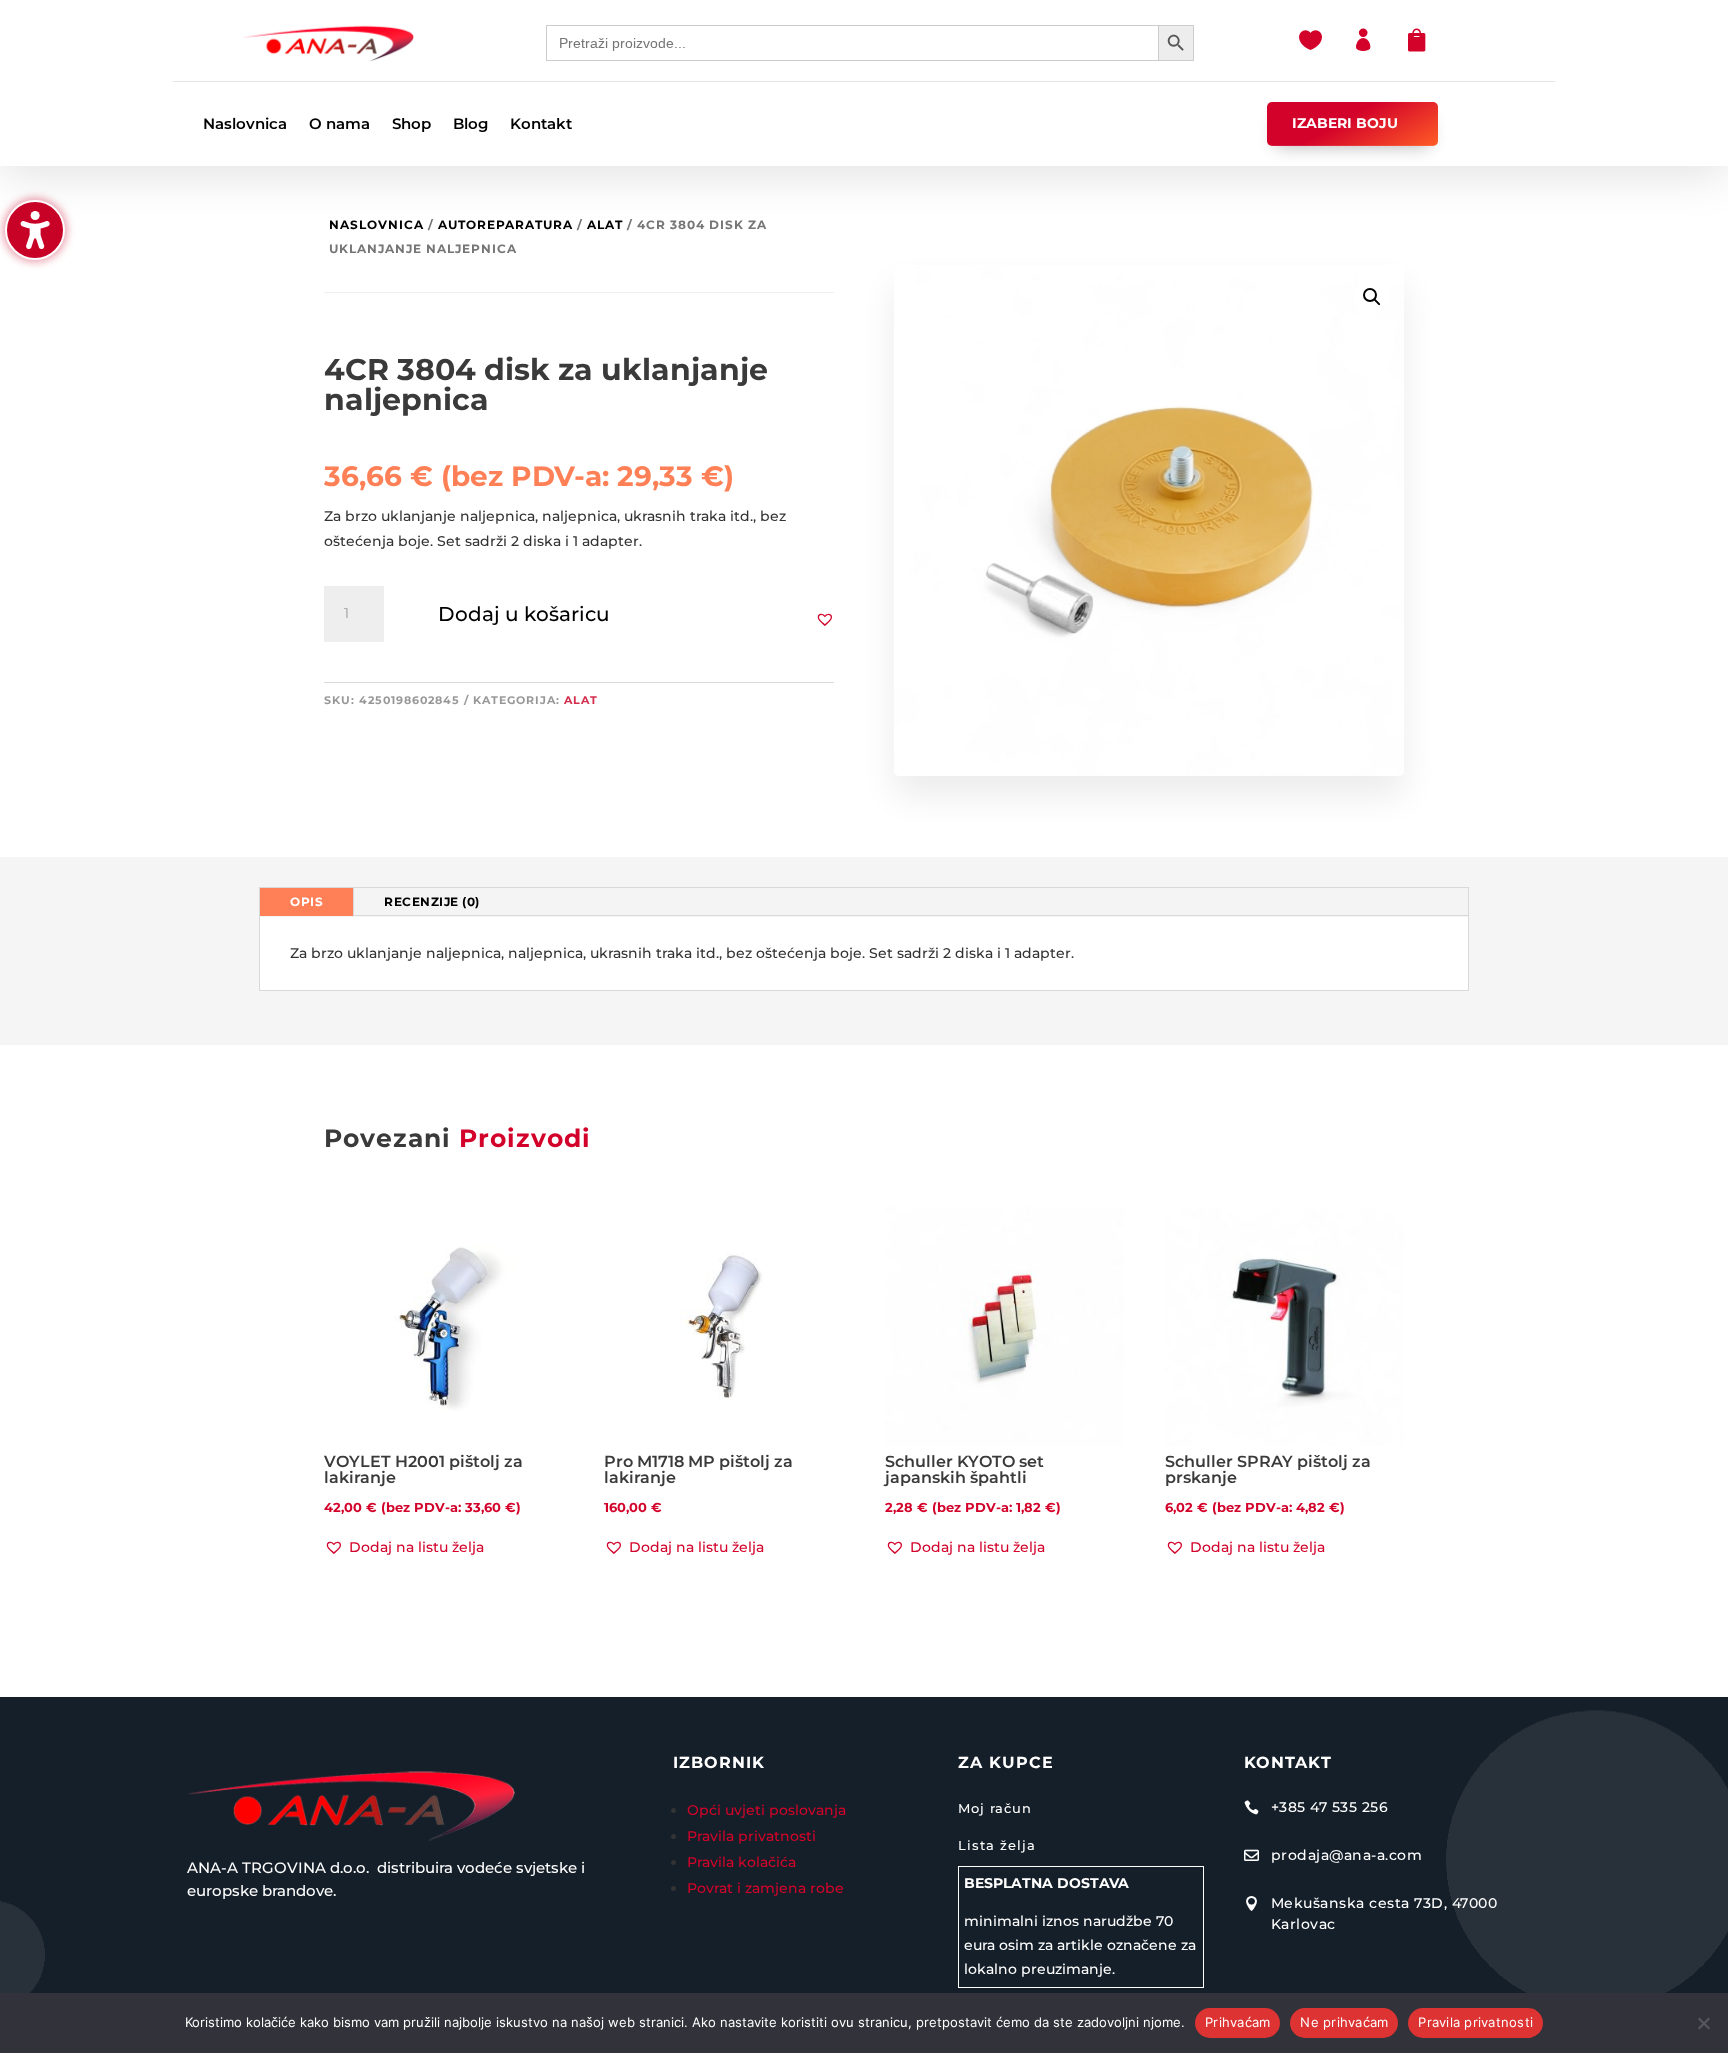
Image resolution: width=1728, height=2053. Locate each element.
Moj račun (995, 1808)
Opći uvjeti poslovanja (768, 1810)
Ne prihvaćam (1344, 2022)
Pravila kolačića (741, 1862)
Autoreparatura (505, 224)
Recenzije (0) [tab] (432, 901)
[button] (825, 619)
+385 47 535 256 (1330, 1807)
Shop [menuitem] (411, 125)
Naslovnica (376, 224)
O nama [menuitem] (339, 125)
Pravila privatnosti (751, 1836)
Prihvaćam (1237, 2022)
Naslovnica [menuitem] (245, 125)
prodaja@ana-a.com (1347, 1855)
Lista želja (997, 1845)
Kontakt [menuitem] (541, 125)
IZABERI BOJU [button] (1345, 123)
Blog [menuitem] (470, 125)
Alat (605, 224)
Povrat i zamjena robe (765, 1888)
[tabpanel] (864, 953)
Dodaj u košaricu (524, 614)
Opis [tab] (306, 901)
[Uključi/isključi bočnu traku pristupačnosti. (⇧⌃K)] (35, 230)
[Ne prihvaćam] (1703, 2023)
